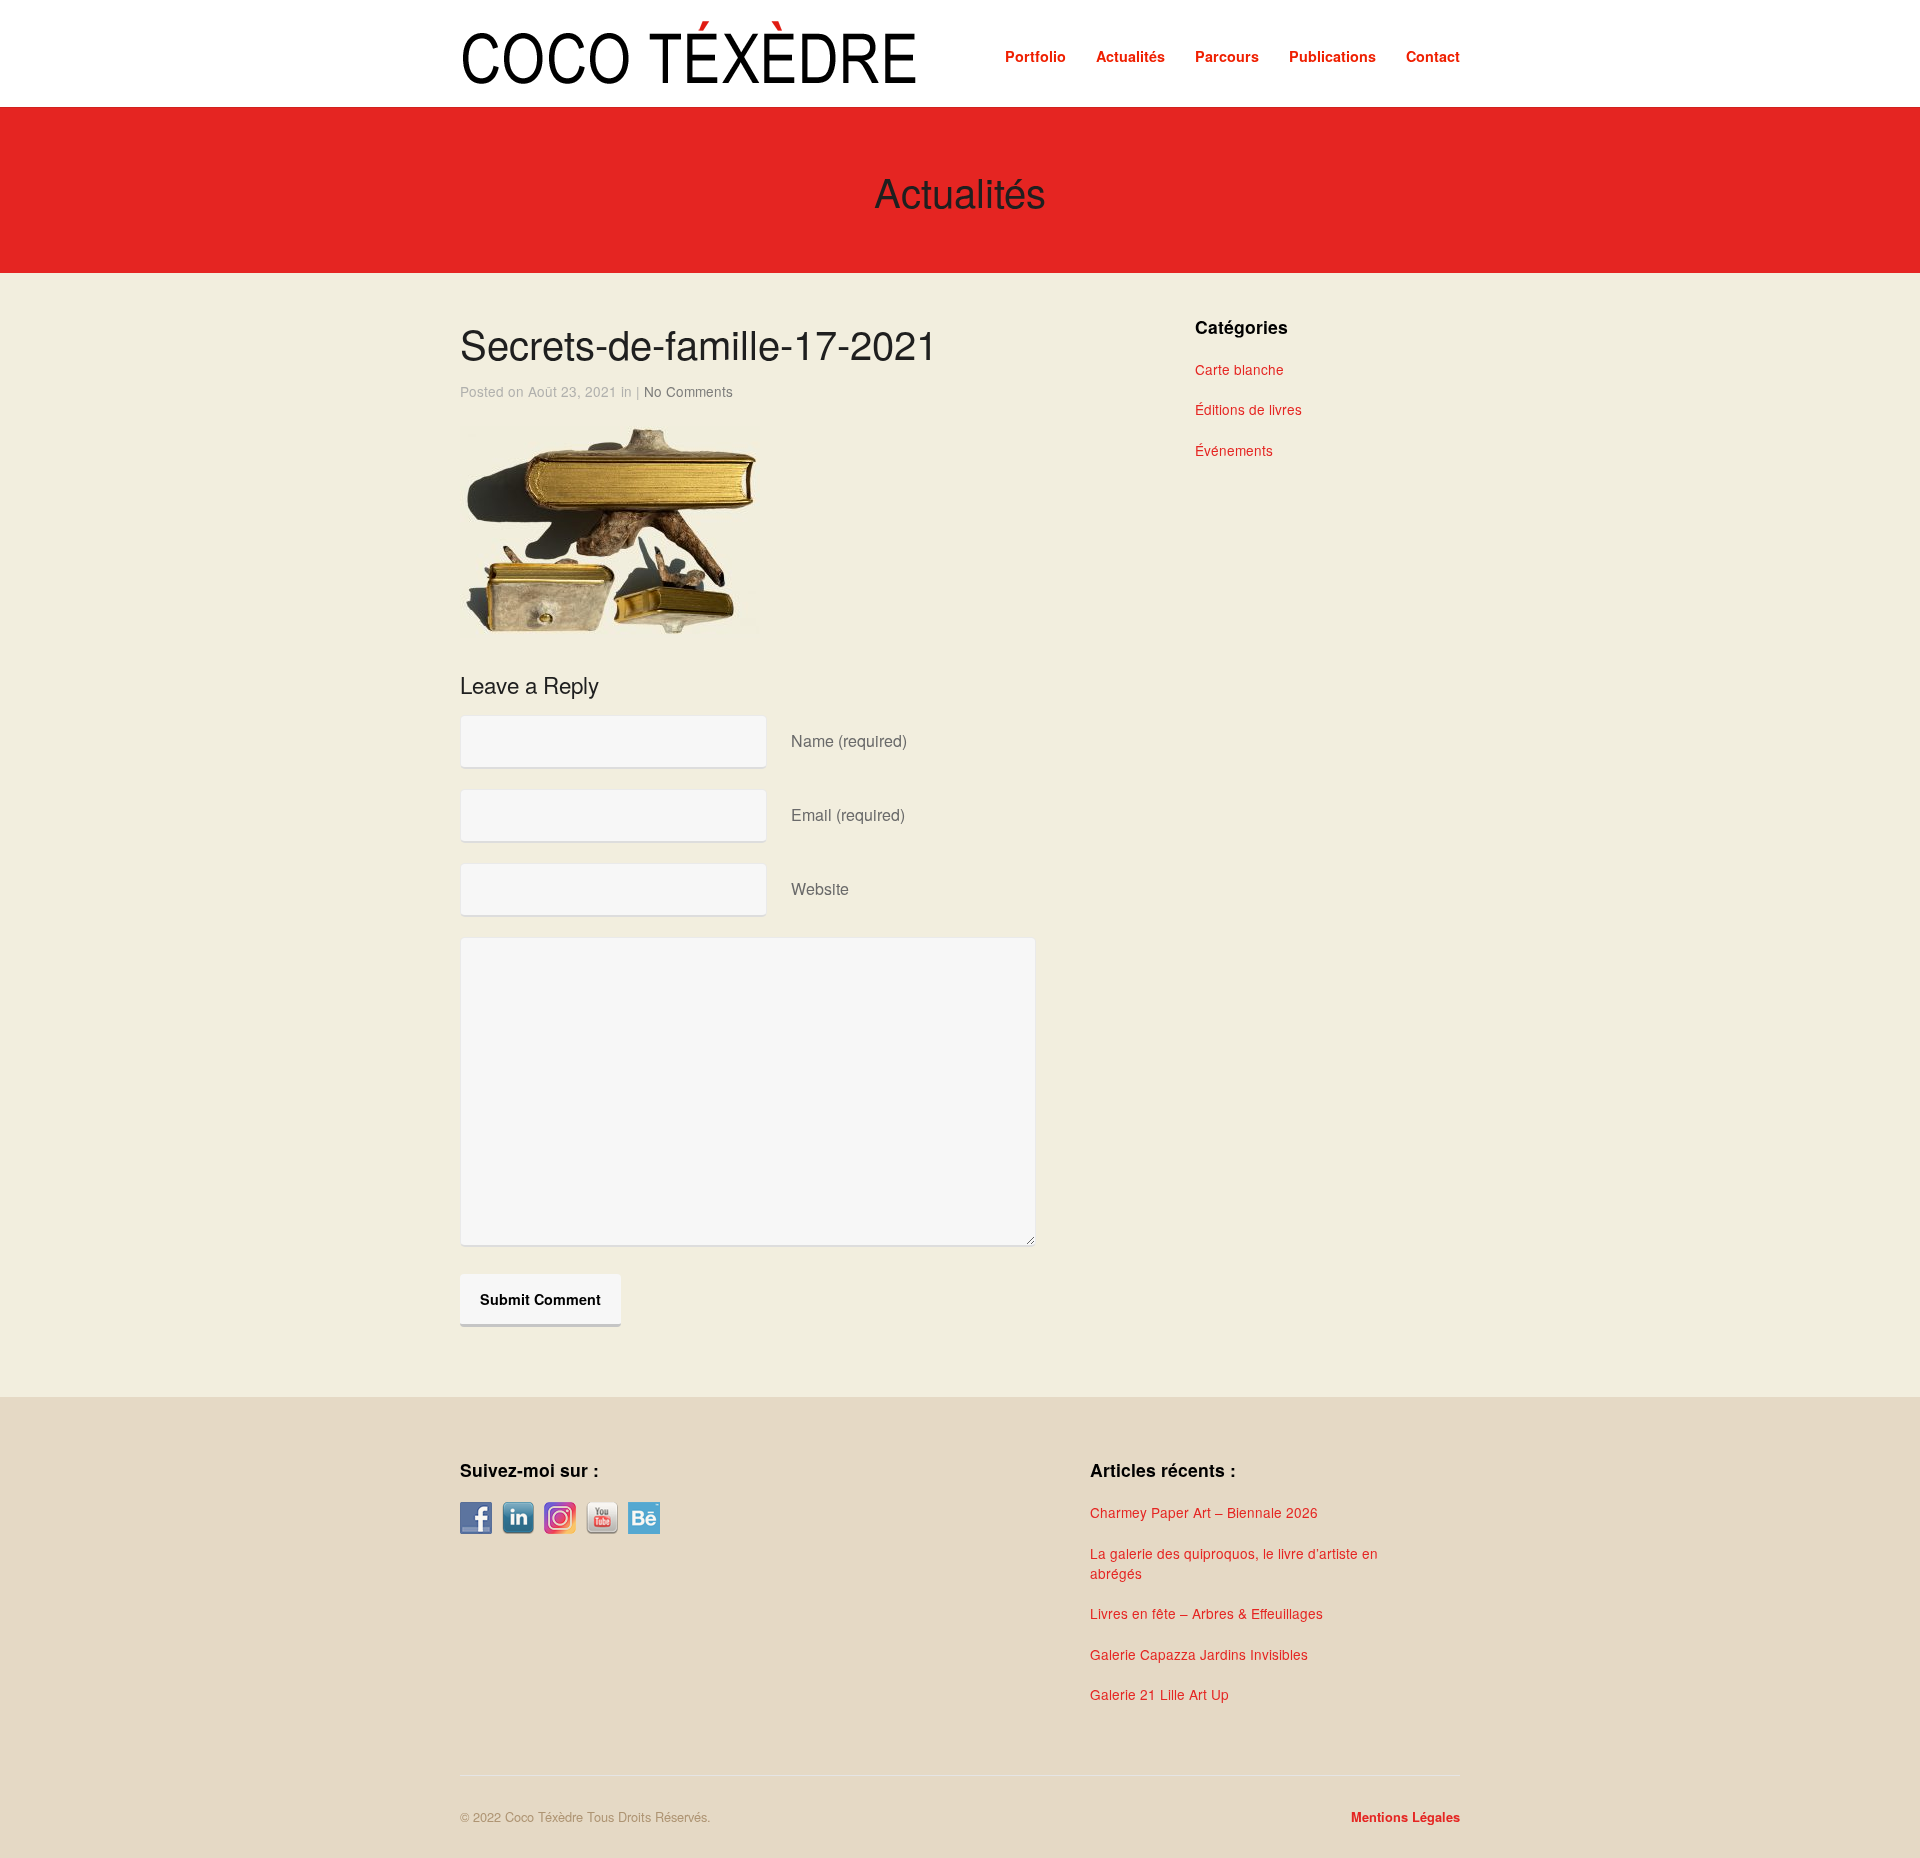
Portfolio (1035, 56)
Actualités (1130, 56)
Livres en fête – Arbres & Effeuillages (1206, 1613)
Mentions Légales (1405, 1817)
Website (820, 888)
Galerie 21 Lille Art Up (1159, 1694)
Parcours (1227, 56)
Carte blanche (1239, 369)
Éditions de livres (1248, 409)
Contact (1433, 56)
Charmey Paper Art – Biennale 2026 (1204, 1512)
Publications (1332, 56)
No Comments (688, 391)
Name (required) (849, 740)
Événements (1234, 450)
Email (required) (848, 814)
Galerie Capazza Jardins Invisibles (1199, 1654)
